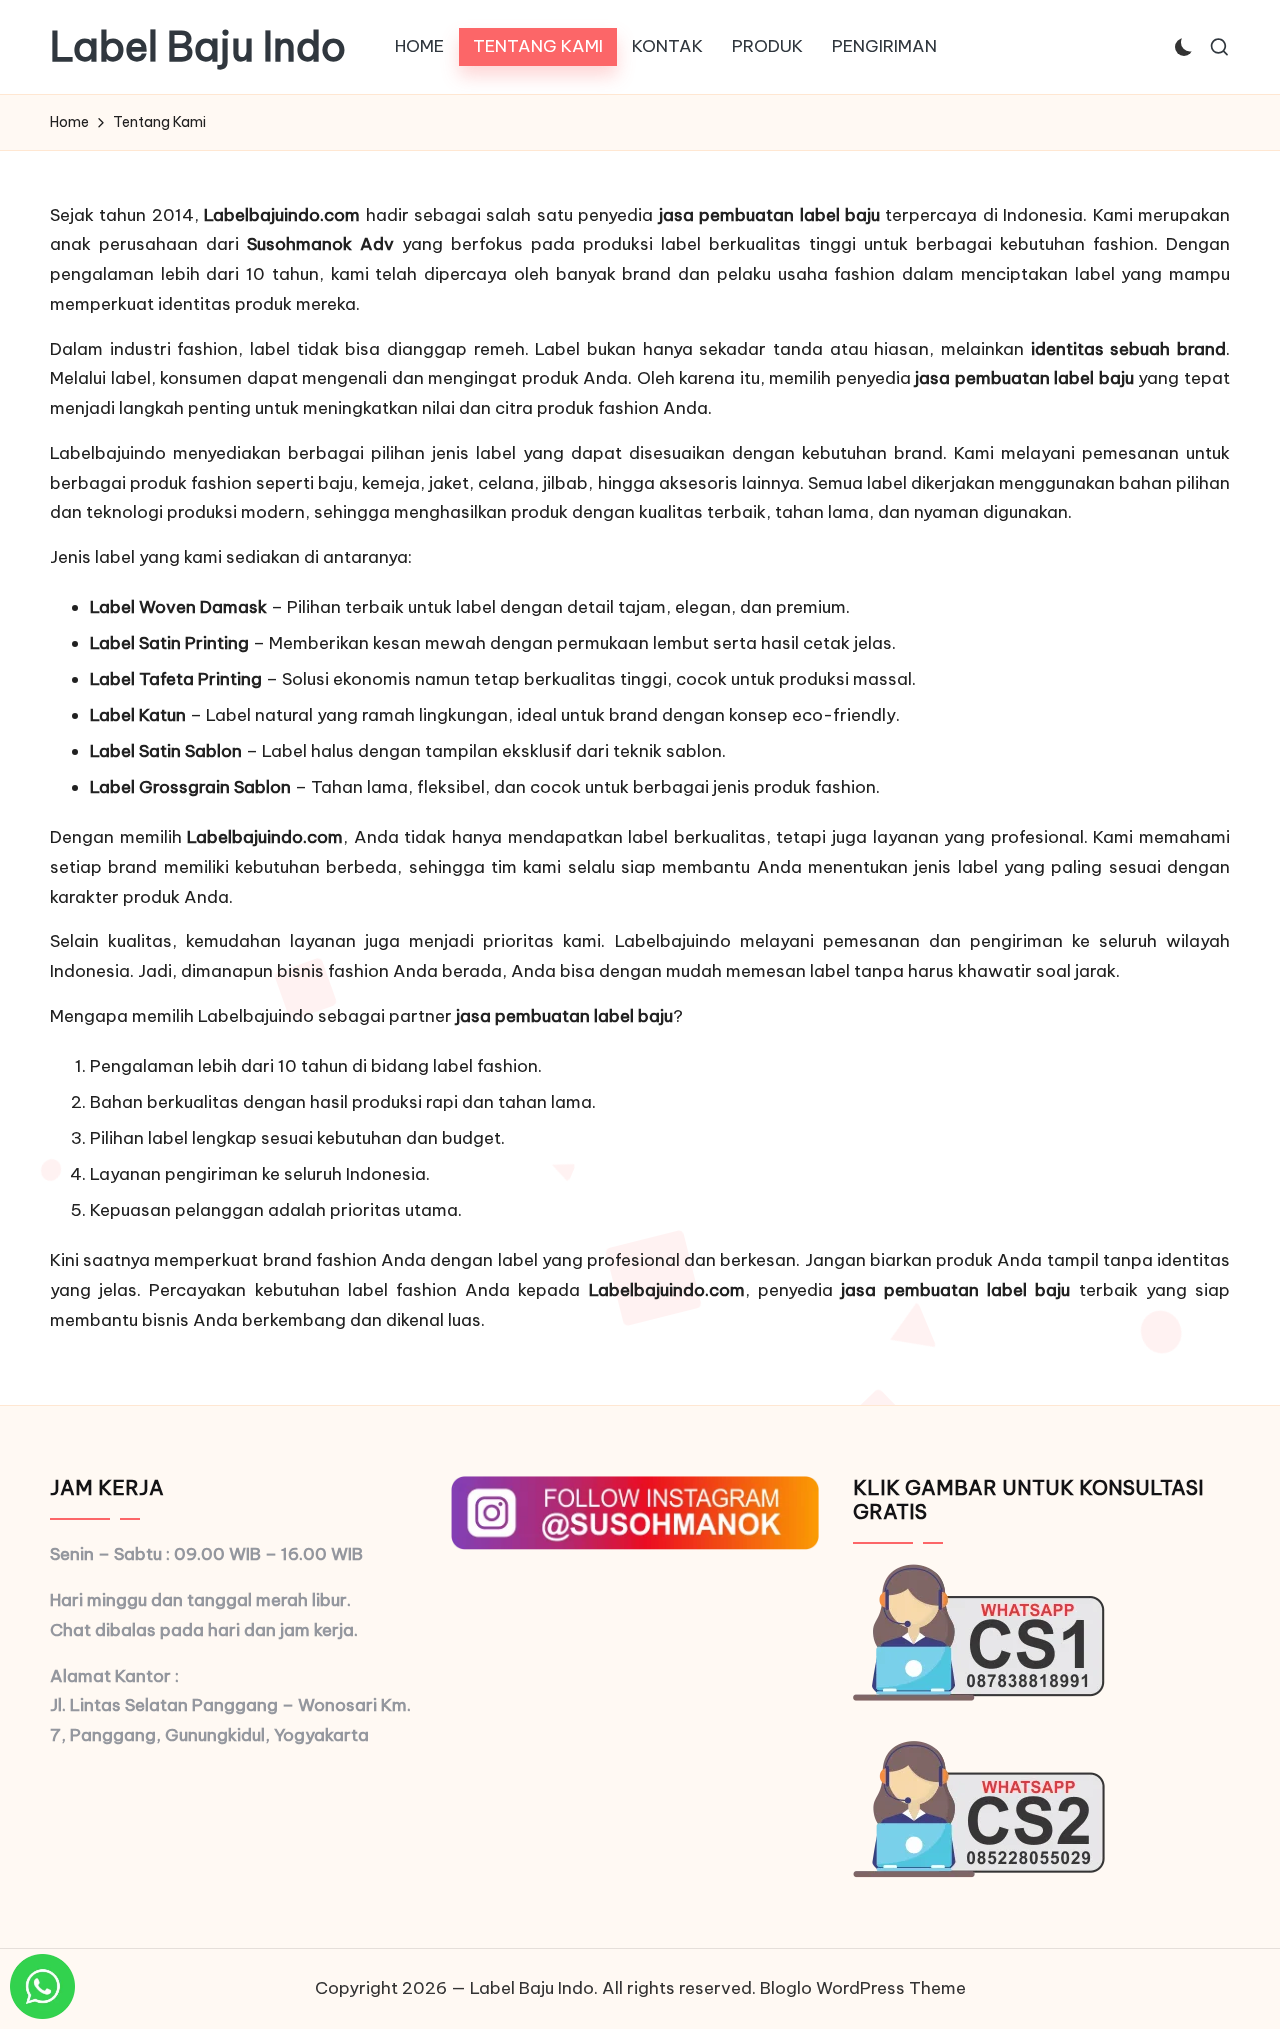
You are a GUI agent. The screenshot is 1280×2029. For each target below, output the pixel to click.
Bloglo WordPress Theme (863, 1988)
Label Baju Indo (198, 47)
